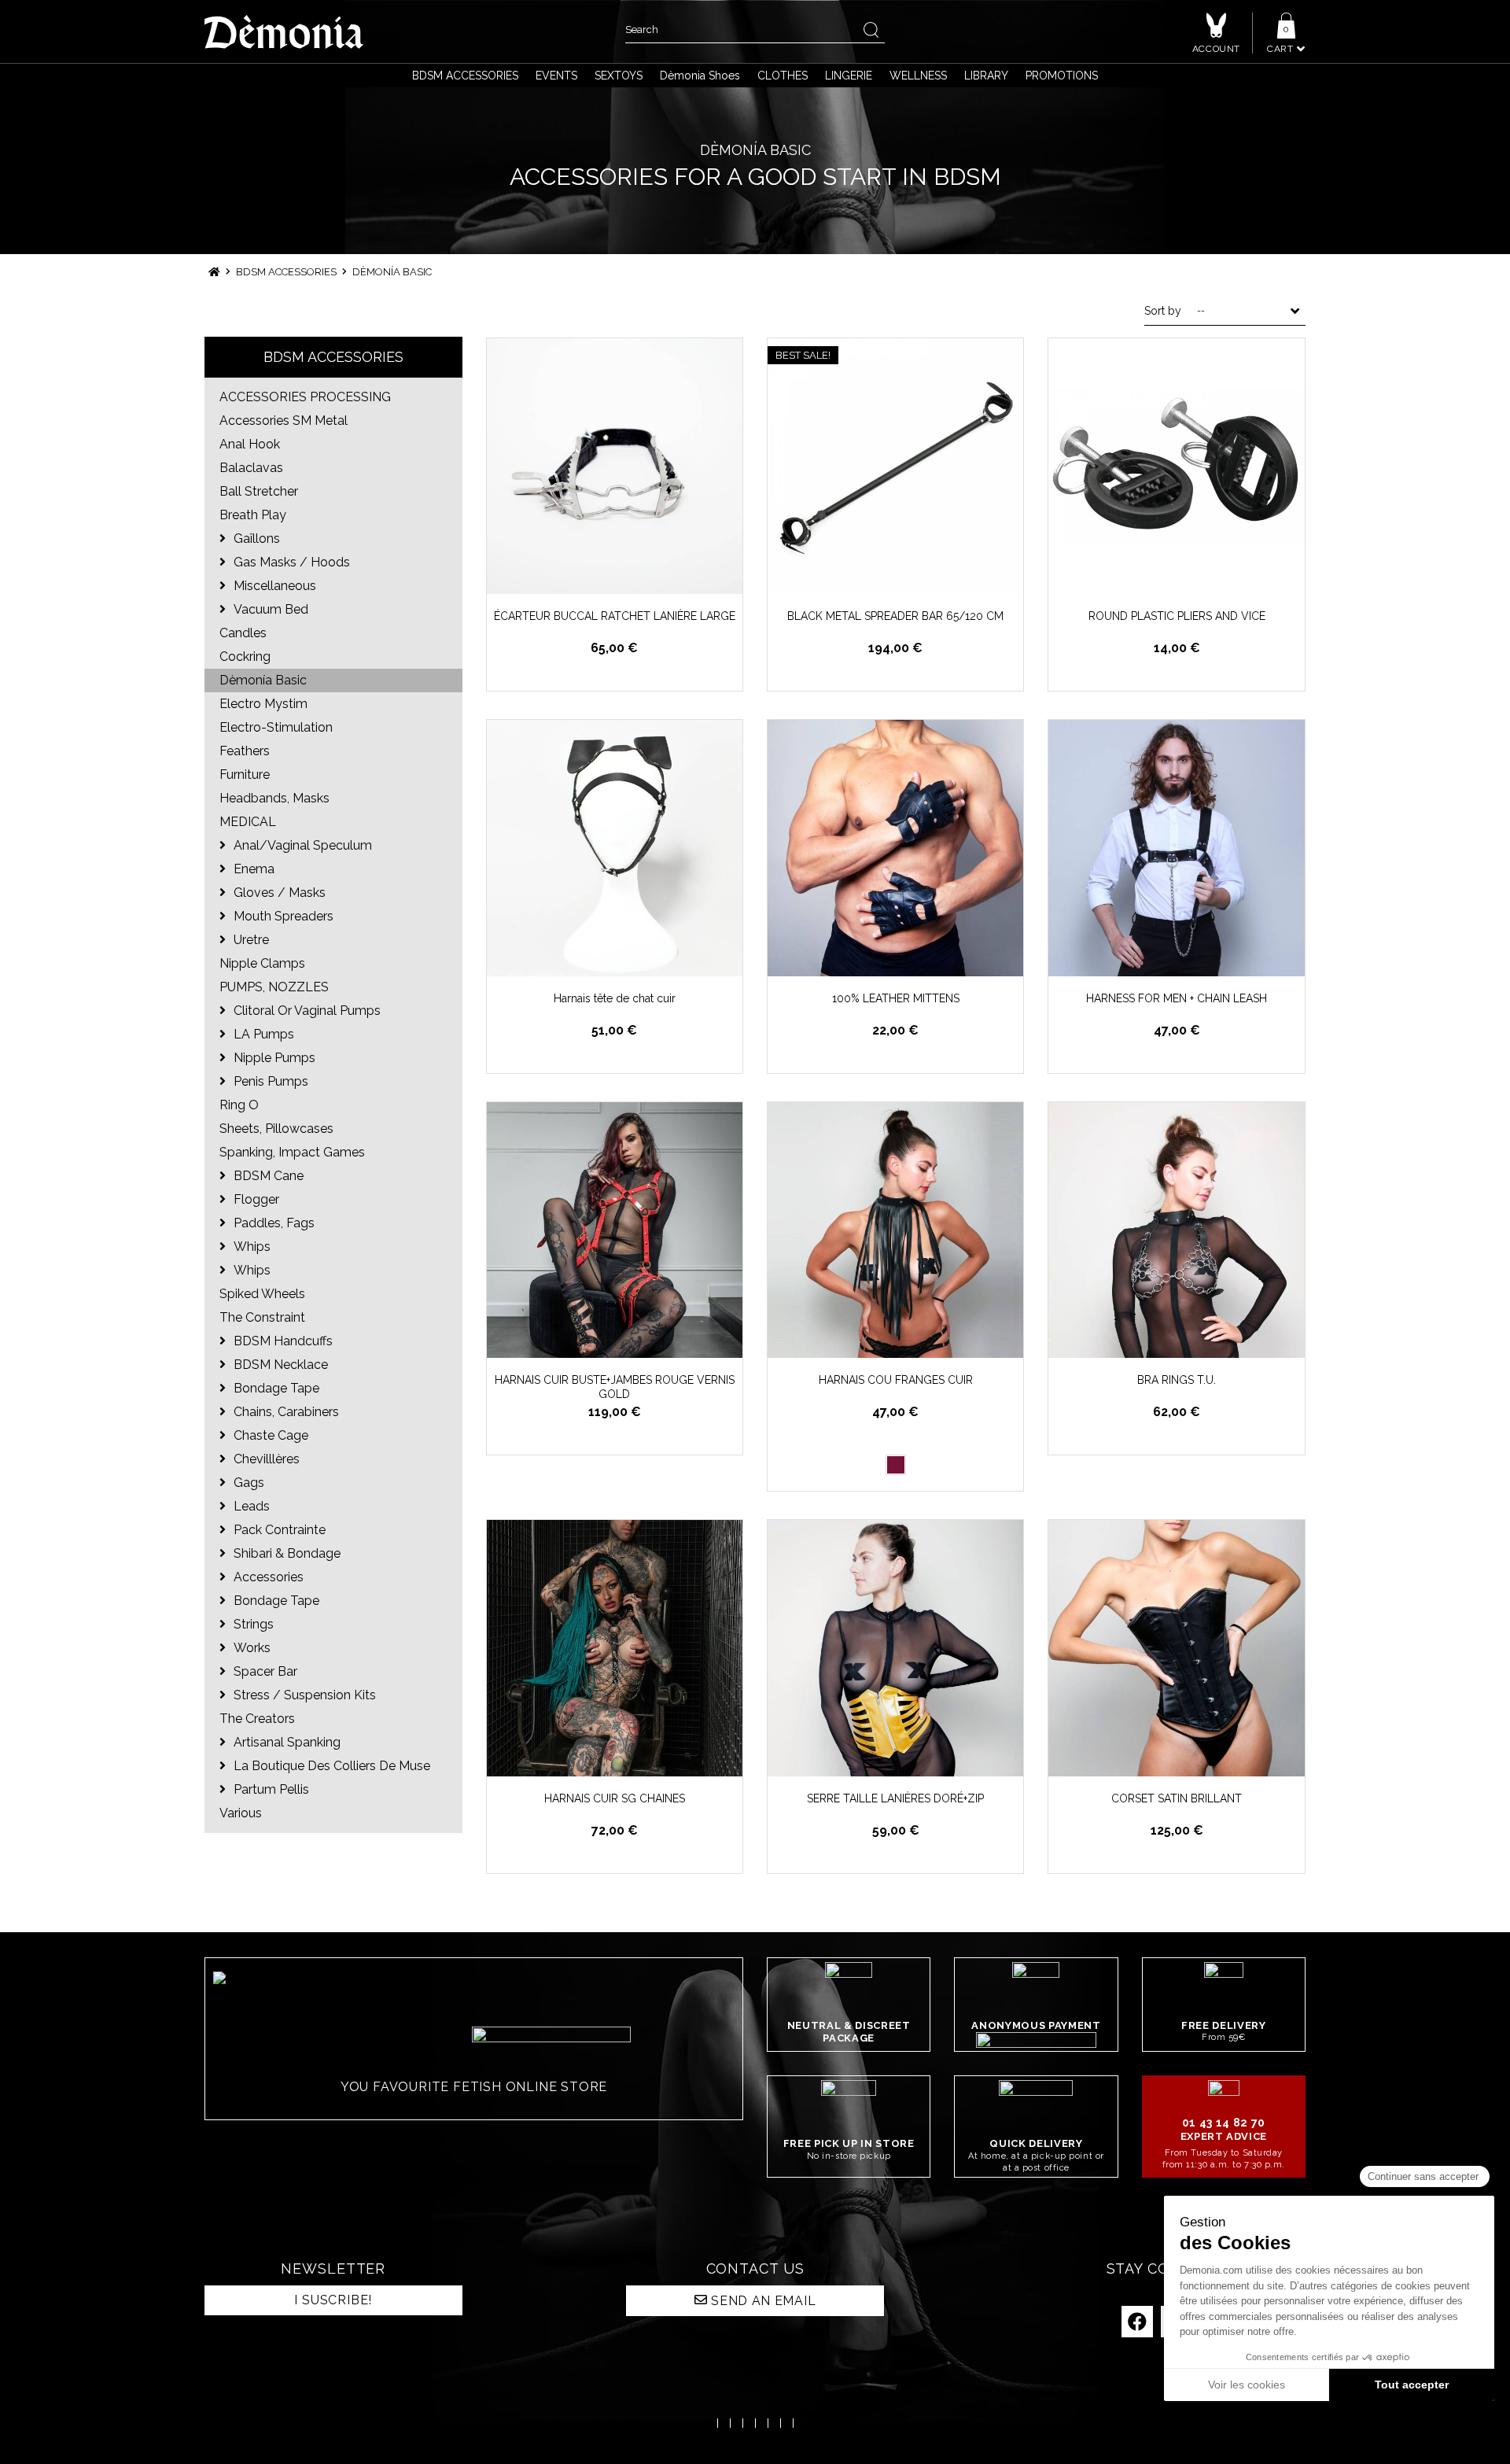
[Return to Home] (214, 272)
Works (250, 1648)
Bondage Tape (275, 1388)
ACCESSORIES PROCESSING (305, 397)
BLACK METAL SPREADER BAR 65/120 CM (895, 616)
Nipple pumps (273, 1058)
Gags (247, 1483)
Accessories (267, 1577)
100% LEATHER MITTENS (896, 998)
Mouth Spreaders (282, 916)
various (241, 1813)
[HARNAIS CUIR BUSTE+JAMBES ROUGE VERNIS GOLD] (615, 1230)
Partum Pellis (270, 1789)
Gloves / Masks (278, 893)
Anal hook (250, 444)
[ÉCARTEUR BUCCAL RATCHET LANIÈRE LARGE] (615, 466)
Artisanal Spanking (285, 1742)
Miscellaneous (273, 586)
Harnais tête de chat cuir (615, 998)
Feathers (245, 751)
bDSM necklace (279, 1365)
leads (250, 1506)
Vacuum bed (269, 609)
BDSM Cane (267, 1176)
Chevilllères (265, 1459)
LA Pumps (262, 1034)
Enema (252, 869)
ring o (239, 1105)
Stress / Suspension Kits (303, 1695)
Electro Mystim (263, 704)
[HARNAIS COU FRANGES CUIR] (895, 1230)
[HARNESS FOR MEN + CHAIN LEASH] (1176, 848)
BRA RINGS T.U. (1177, 1380)
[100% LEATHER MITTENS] (895, 848)
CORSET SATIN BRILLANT (1177, 1798)
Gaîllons (255, 539)
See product (904, 963)
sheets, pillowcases (276, 1129)
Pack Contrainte (278, 1530)
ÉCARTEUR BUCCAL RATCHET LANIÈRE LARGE (615, 616)
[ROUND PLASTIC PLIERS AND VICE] (1176, 466)
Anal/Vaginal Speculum (301, 845)
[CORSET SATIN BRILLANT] (1176, 1648)
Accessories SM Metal (284, 421)
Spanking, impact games (292, 1152)
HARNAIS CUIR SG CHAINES (615, 1798)
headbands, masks (274, 798)
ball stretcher (259, 491)
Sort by (1163, 311)
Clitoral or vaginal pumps (306, 1011)
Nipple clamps (262, 963)
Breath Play (253, 515)
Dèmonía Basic (263, 680)
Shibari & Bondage (285, 1553)
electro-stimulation (276, 727)
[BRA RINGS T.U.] (1176, 1230)
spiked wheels (262, 1294)
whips (250, 1247)
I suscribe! (333, 2300)
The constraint (262, 1317)
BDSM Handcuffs (282, 1341)
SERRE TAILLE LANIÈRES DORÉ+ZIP (895, 1798)
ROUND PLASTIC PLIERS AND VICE (1177, 616)
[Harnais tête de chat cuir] (615, 848)
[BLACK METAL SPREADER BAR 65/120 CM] (895, 466)
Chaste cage (269, 1435)
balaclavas (251, 468)
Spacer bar (264, 1671)
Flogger (255, 1199)
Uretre (250, 940)
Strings (252, 1624)
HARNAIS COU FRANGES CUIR (896, 1380)
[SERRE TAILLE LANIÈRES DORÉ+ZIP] (895, 1648)
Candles (243, 633)
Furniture (245, 775)
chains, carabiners (285, 1412)
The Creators (257, 1719)
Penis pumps (269, 1081)
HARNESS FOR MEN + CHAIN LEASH (1177, 998)
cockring (245, 657)
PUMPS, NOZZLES (274, 987)
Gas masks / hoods (290, 562)
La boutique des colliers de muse (330, 1766)
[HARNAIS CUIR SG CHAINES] (615, 1648)
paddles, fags (273, 1223)
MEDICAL (248, 822)
